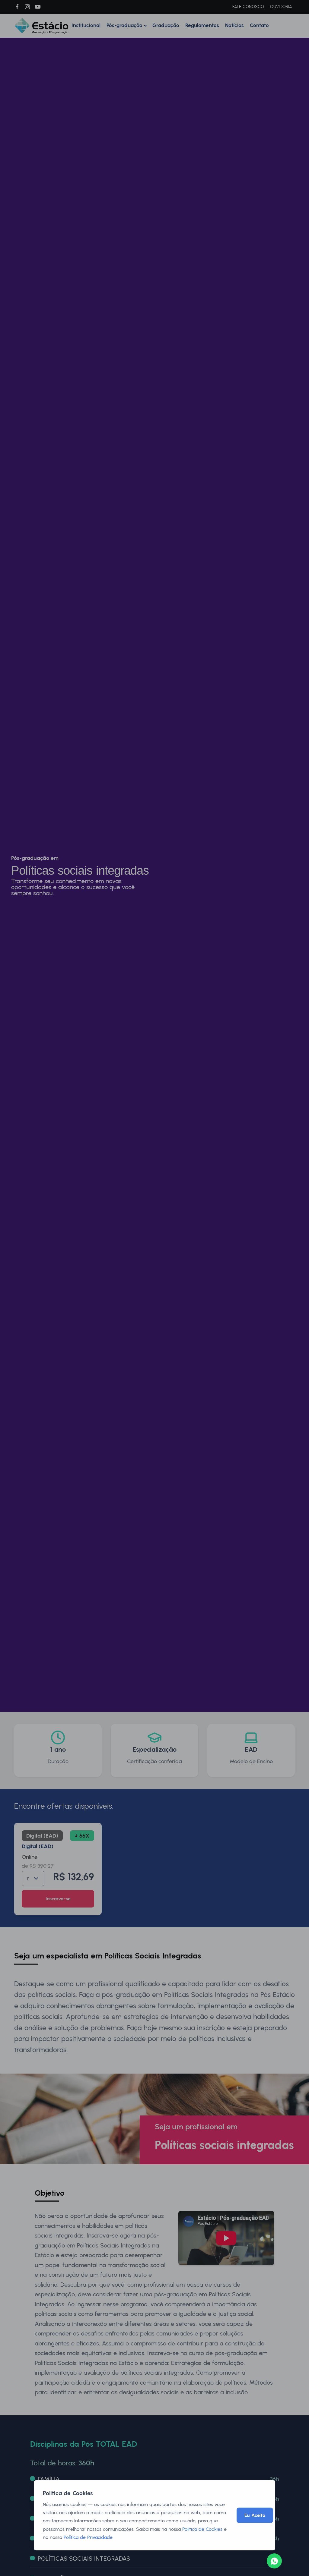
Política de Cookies (202, 2529)
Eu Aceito (255, 2515)
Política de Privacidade (88, 2537)
